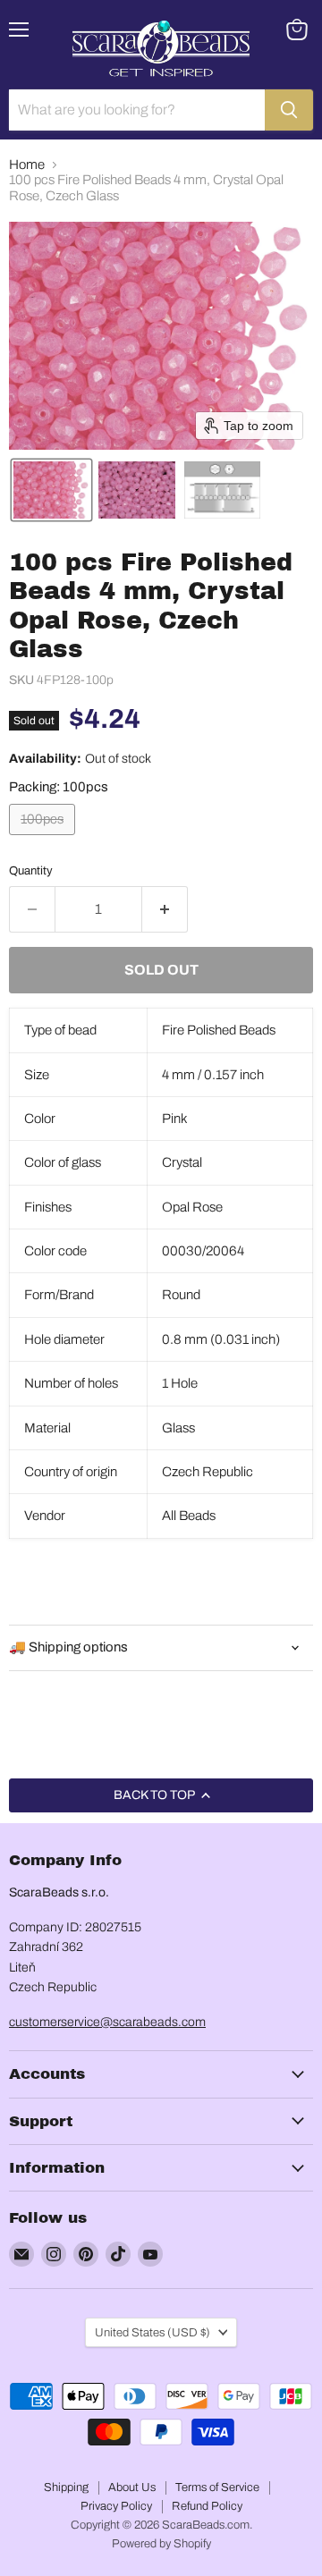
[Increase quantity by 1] (165, 909)
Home (27, 165)
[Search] (289, 110)
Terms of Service (217, 2487)
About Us (132, 2487)
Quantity (31, 870)
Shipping (66, 2487)
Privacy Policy (116, 2506)
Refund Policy (207, 2506)
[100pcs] (44, 840)
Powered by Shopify (161, 2544)
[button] (51, 490)
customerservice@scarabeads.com (107, 2022)
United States (153, 2332)
